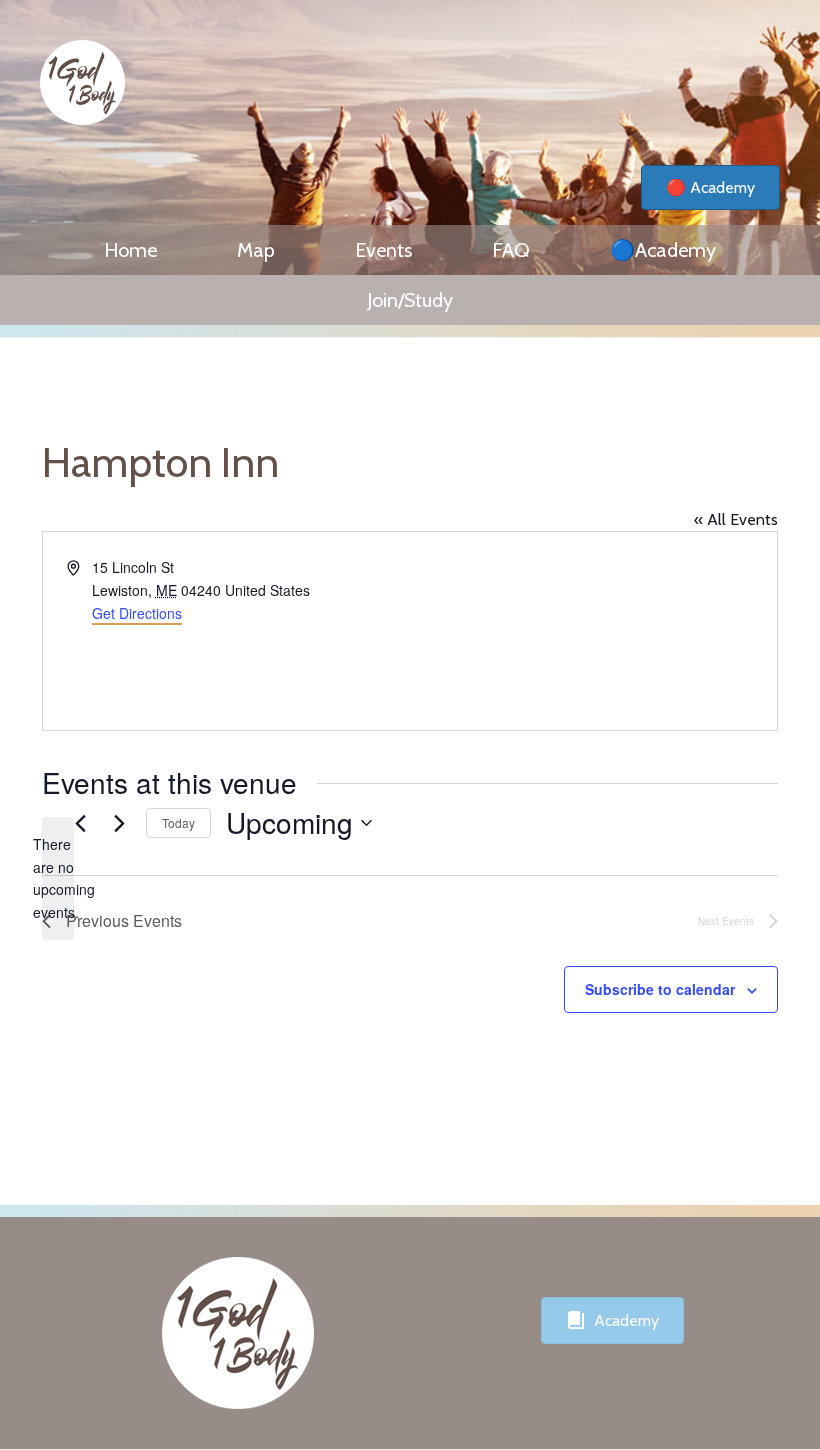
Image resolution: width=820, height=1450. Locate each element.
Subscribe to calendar (660, 989)
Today (178, 822)
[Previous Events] (80, 823)
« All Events (736, 519)
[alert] (58, 878)
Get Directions (137, 613)
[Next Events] (119, 823)
